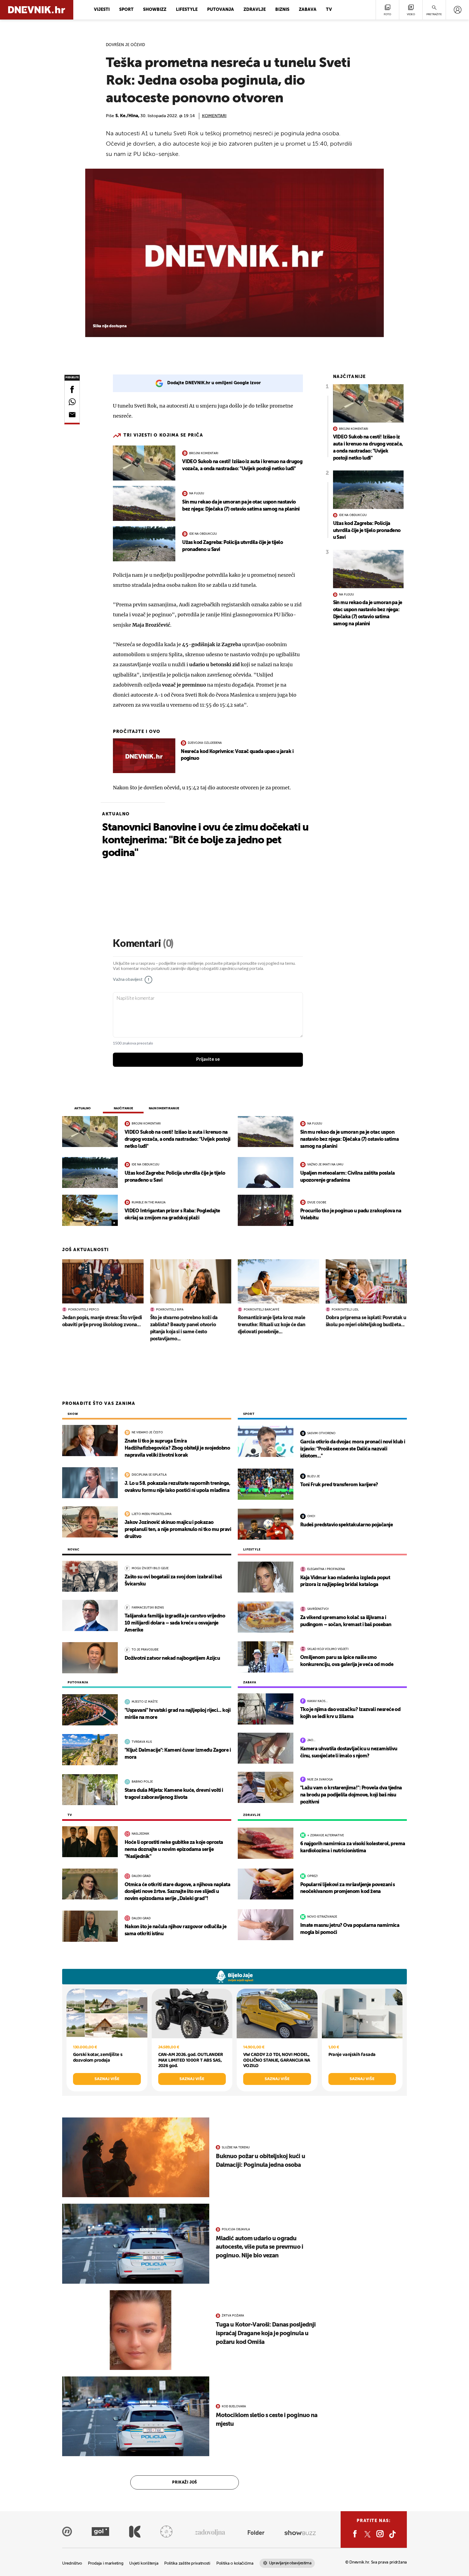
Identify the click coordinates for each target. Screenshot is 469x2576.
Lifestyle (187, 10)
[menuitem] (457, 10)
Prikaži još (185, 2482)
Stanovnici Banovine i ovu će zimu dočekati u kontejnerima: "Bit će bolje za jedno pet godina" (205, 840)
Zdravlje (255, 10)
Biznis (282, 10)
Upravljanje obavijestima (290, 2563)
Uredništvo (72, 2563)
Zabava (308, 10)
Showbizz (155, 10)
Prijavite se (208, 1059)
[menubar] (457, 10)
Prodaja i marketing (106, 2563)
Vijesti (102, 10)
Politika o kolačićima (235, 2563)
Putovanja (221, 10)
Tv (329, 10)
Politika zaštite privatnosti (187, 2563)
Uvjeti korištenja (144, 2563)
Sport (126, 10)
